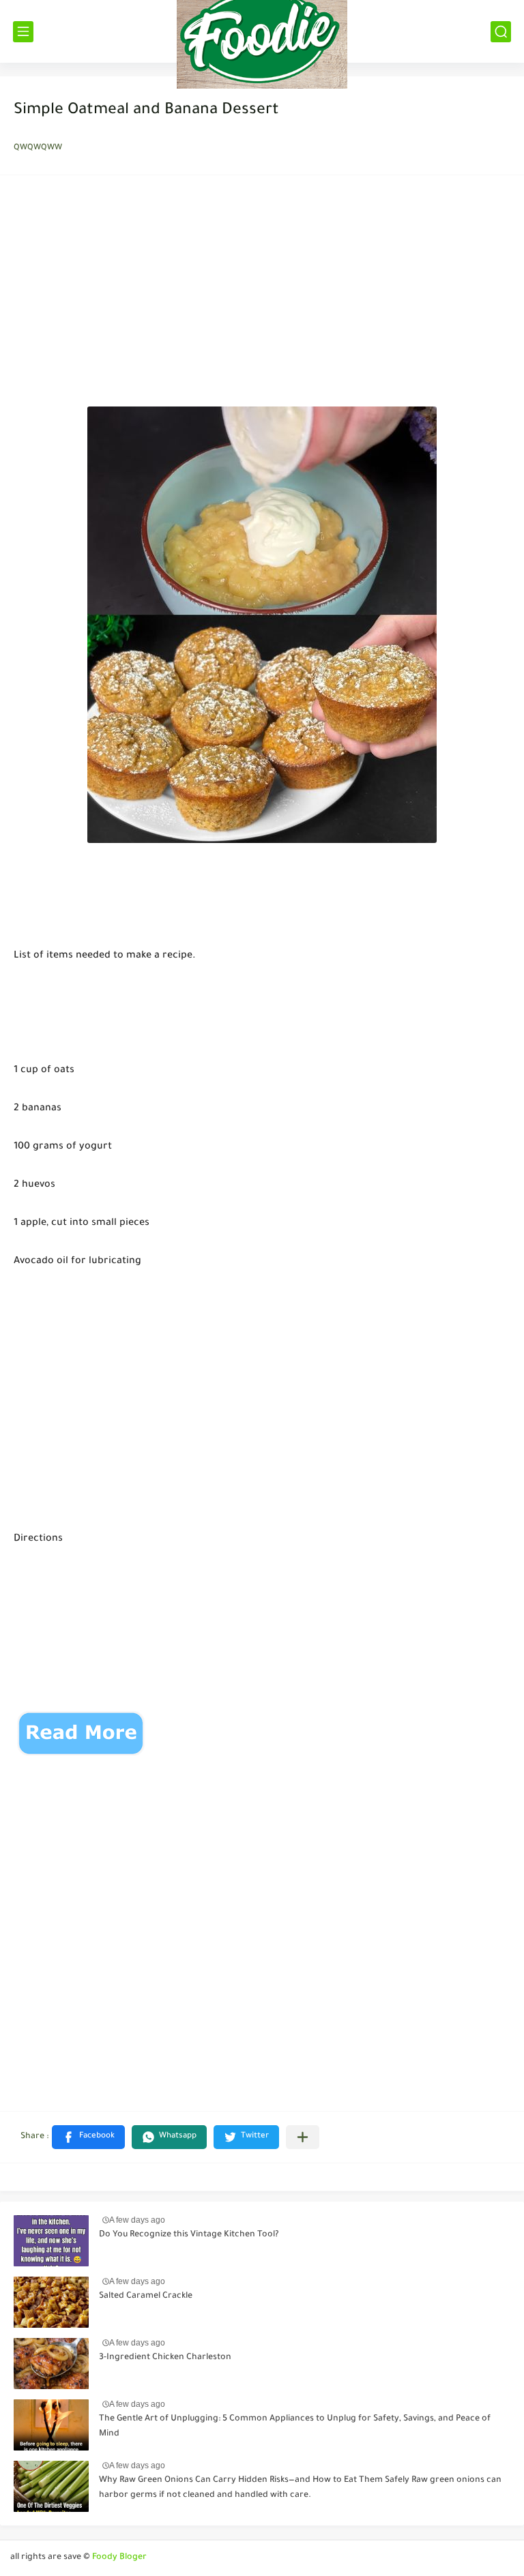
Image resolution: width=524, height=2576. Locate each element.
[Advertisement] (262, 295)
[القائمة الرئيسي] (23, 32)
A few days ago (137, 2220)
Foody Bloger (119, 2558)
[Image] (51, 2241)
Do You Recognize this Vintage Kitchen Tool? (189, 2235)
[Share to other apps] (303, 2137)
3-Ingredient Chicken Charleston (165, 2358)
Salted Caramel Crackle (146, 2296)
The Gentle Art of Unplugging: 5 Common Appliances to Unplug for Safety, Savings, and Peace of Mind (295, 2427)
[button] (88, 2137)
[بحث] (501, 32)
